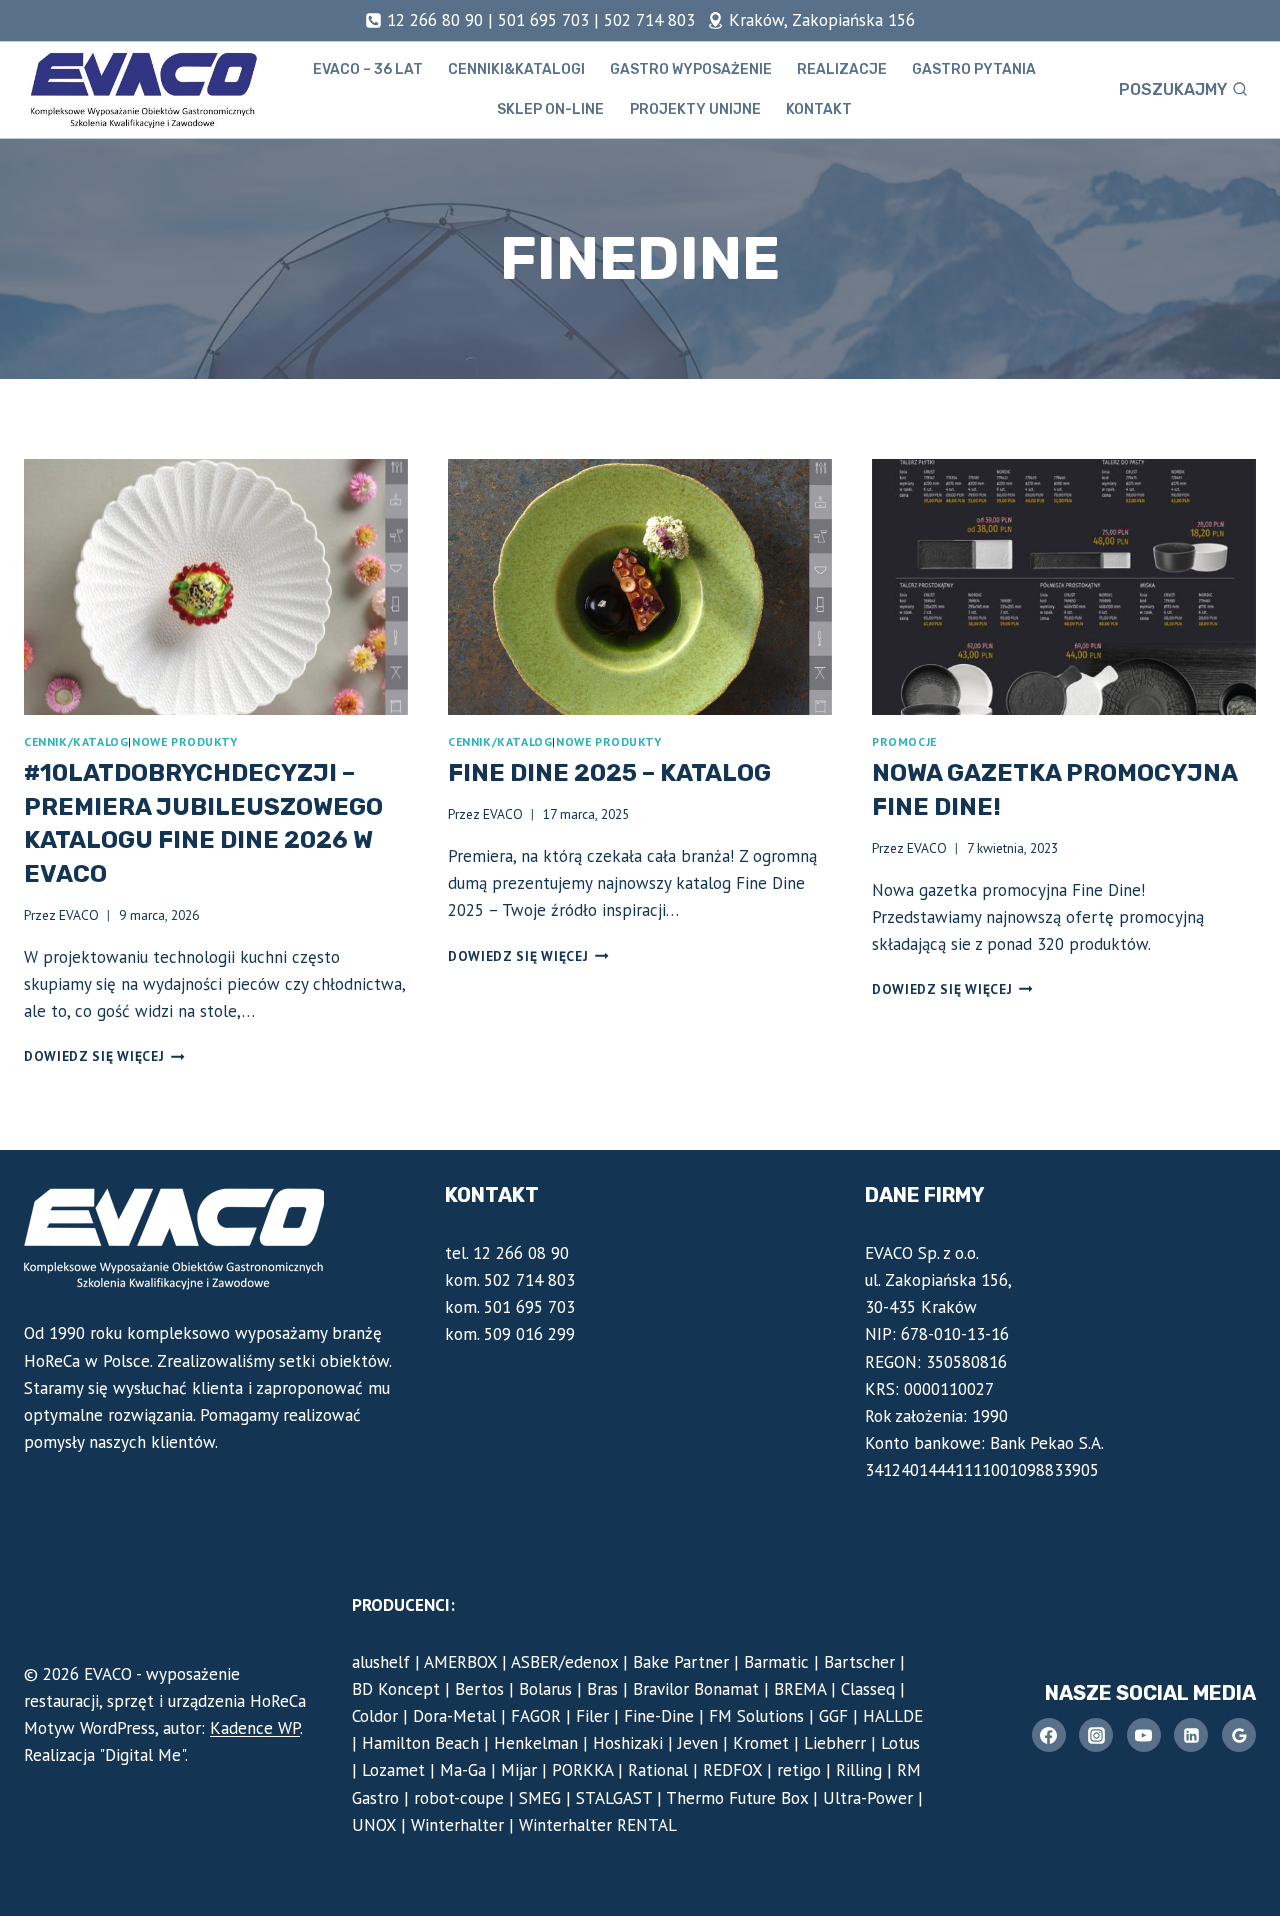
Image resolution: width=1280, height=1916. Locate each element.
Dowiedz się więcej (104, 1056)
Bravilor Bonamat (696, 1689)
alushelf (381, 1662)
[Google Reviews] (1239, 1735)
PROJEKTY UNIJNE (695, 109)
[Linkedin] (1191, 1735)
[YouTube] (1144, 1735)
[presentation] (216, 587)
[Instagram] (1096, 1735)
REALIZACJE (842, 69)
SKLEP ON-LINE (550, 109)
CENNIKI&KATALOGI (516, 69)
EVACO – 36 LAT (368, 69)
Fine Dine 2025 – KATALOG (609, 773)
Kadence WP (255, 1728)
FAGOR (536, 1716)
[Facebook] (1049, 1735)
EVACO (79, 915)
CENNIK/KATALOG (76, 741)
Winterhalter (457, 1825)
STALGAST (614, 1798)
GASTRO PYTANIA (974, 69)
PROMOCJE (904, 741)
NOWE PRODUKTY (185, 741)
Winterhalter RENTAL (598, 1825)
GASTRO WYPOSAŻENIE (691, 69)
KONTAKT (819, 109)
